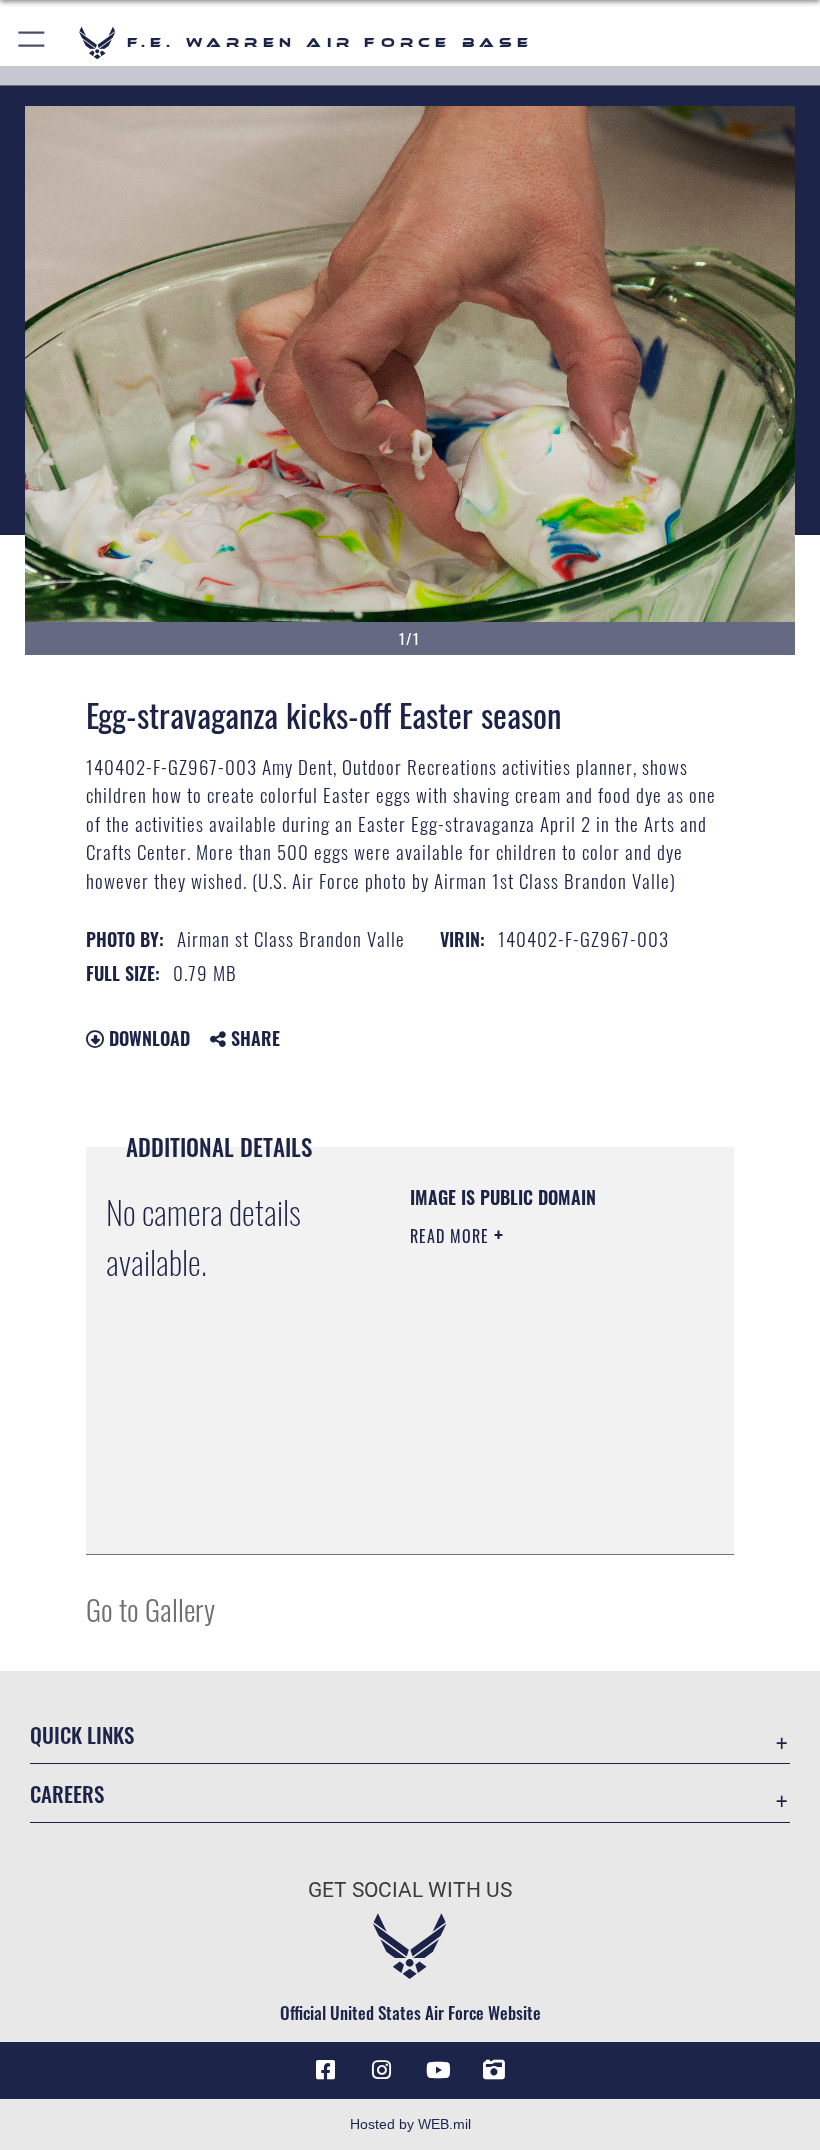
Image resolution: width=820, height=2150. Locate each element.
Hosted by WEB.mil (410, 2124)
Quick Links (82, 1734)
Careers (67, 1793)
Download (147, 1038)
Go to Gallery (150, 1608)
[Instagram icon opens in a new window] (382, 2070)
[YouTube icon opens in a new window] (438, 2070)
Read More (452, 1236)
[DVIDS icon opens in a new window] (494, 2070)
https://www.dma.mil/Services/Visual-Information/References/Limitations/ (531, 1489)
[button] (32, 42)
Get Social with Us (410, 1890)
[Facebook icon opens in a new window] (326, 2070)
